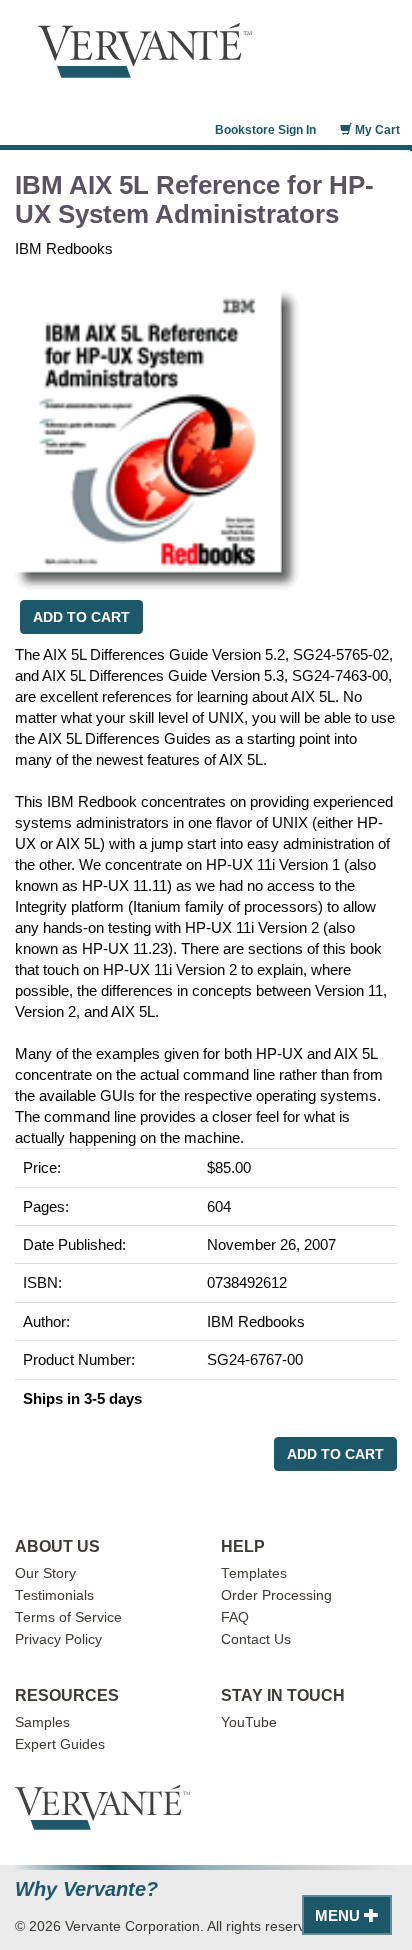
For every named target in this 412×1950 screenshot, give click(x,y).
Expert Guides (60, 1744)
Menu (339, 1915)
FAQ (235, 1617)
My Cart (376, 130)
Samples (42, 1722)
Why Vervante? (86, 1889)
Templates (254, 1573)
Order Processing (276, 1595)
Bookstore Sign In (265, 130)
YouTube (249, 1722)
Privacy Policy (58, 1639)
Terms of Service (68, 1617)
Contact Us (256, 1639)
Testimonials (54, 1595)
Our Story (45, 1573)
